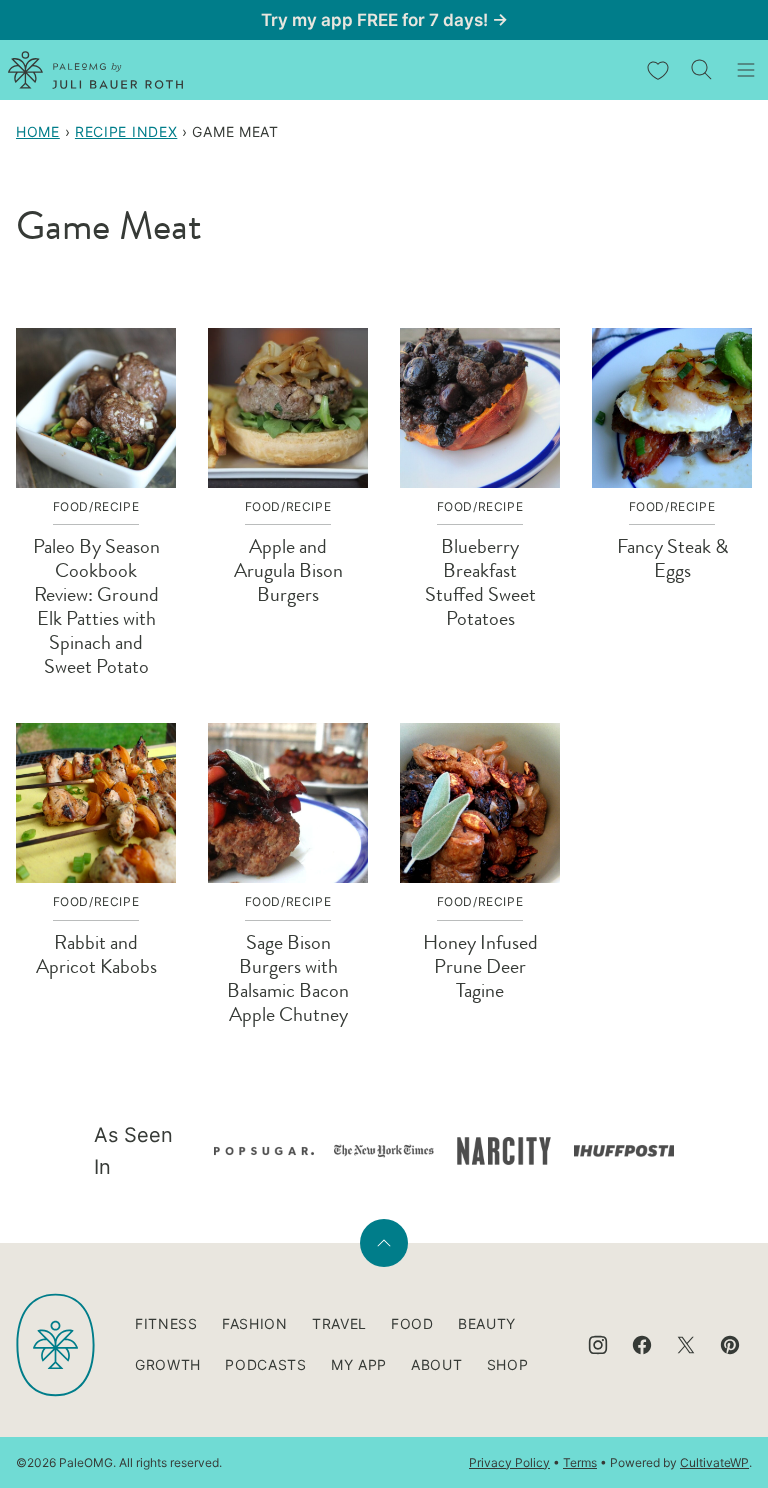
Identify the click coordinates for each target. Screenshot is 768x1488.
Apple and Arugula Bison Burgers (288, 570)
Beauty (487, 1323)
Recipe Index (126, 131)
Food (412, 1323)
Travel (339, 1323)
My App (359, 1364)
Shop (508, 1364)
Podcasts (266, 1364)
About (437, 1364)
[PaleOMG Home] (95, 70)
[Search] (702, 70)
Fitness (166, 1323)
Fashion (255, 1323)
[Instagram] (598, 1345)
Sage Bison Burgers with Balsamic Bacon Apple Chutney (288, 978)
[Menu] (746, 70)
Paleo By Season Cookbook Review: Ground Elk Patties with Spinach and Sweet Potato (96, 606)
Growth (168, 1364)
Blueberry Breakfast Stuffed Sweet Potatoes (480, 582)
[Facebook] (642, 1345)
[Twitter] (686, 1345)
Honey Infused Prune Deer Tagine (480, 966)
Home (38, 131)
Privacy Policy (509, 1462)
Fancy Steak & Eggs (672, 558)
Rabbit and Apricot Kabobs (96, 954)
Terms (580, 1462)
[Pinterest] (730, 1345)
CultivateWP (714, 1462)
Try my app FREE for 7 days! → (384, 20)
